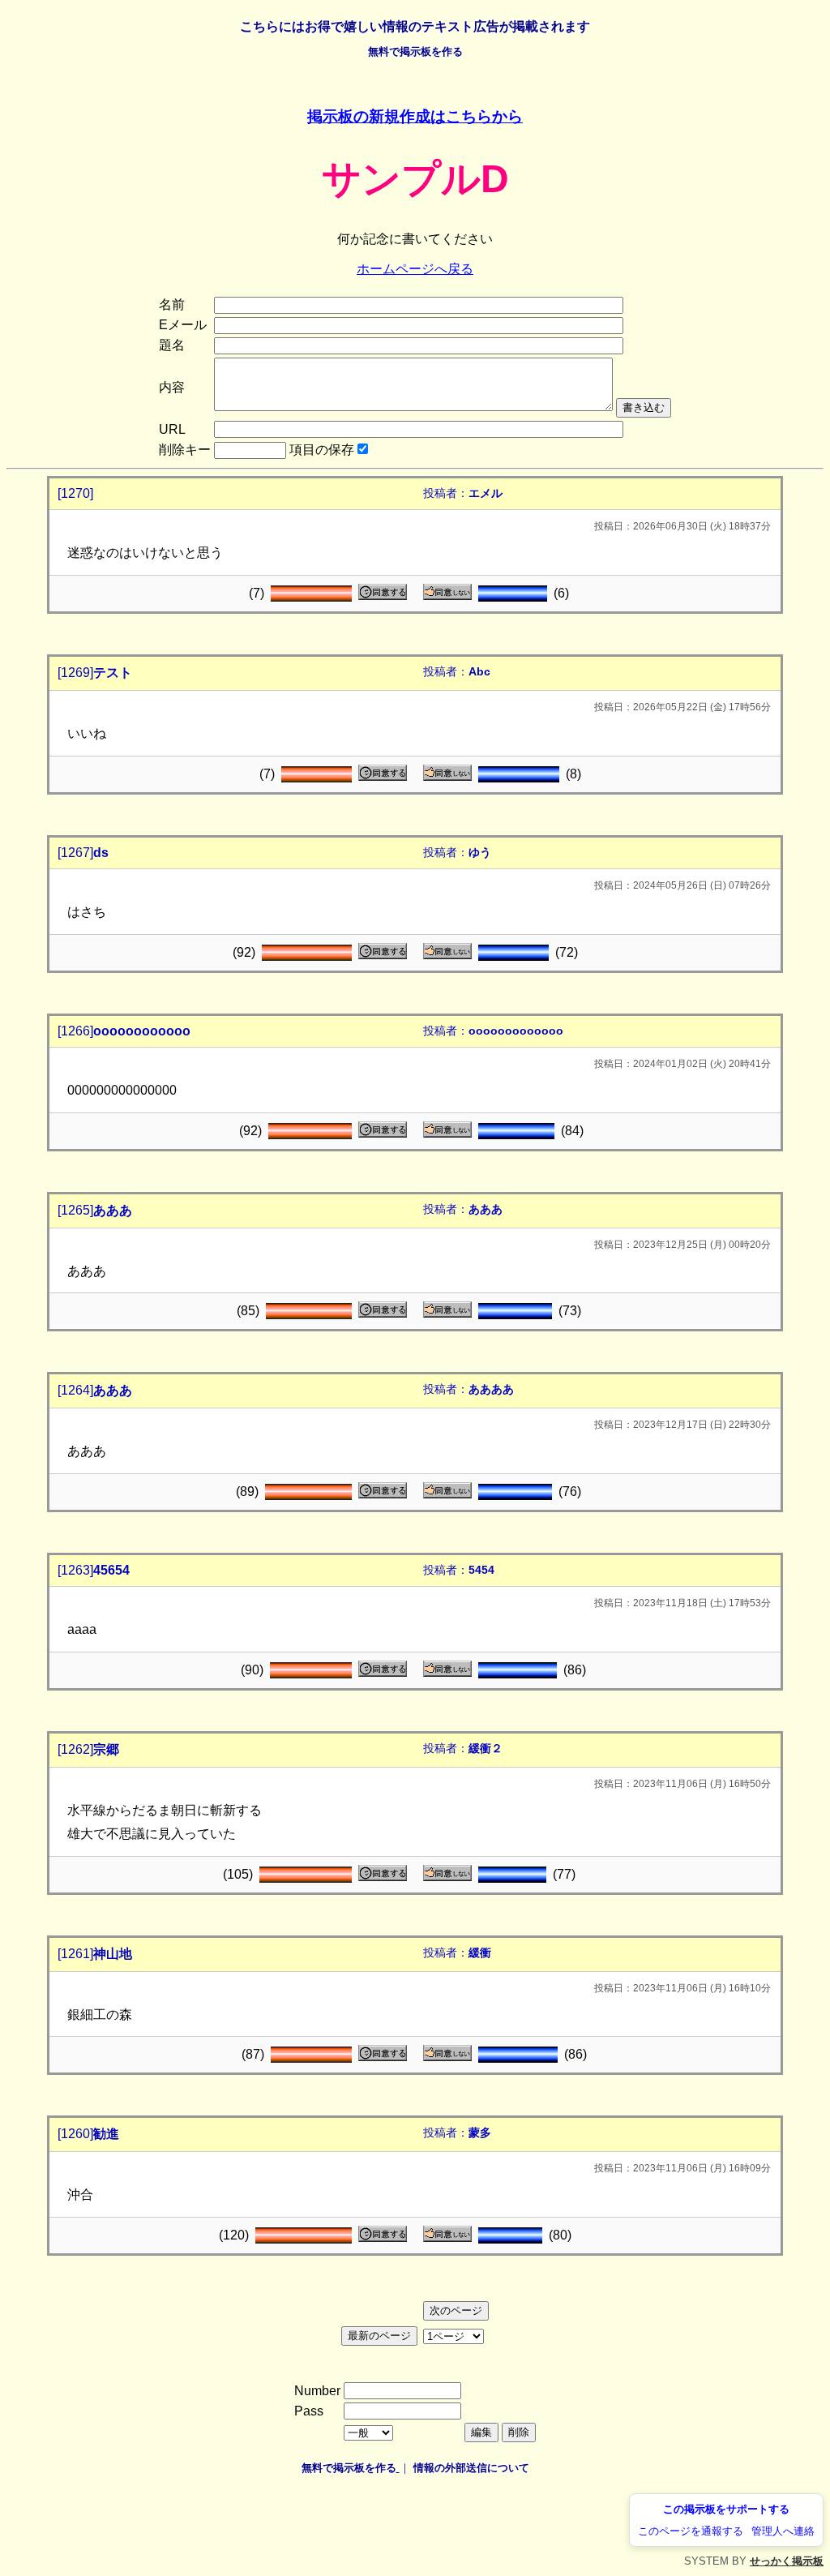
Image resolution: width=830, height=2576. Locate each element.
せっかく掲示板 (787, 2561)
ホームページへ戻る (415, 269)
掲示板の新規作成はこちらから (415, 116)
